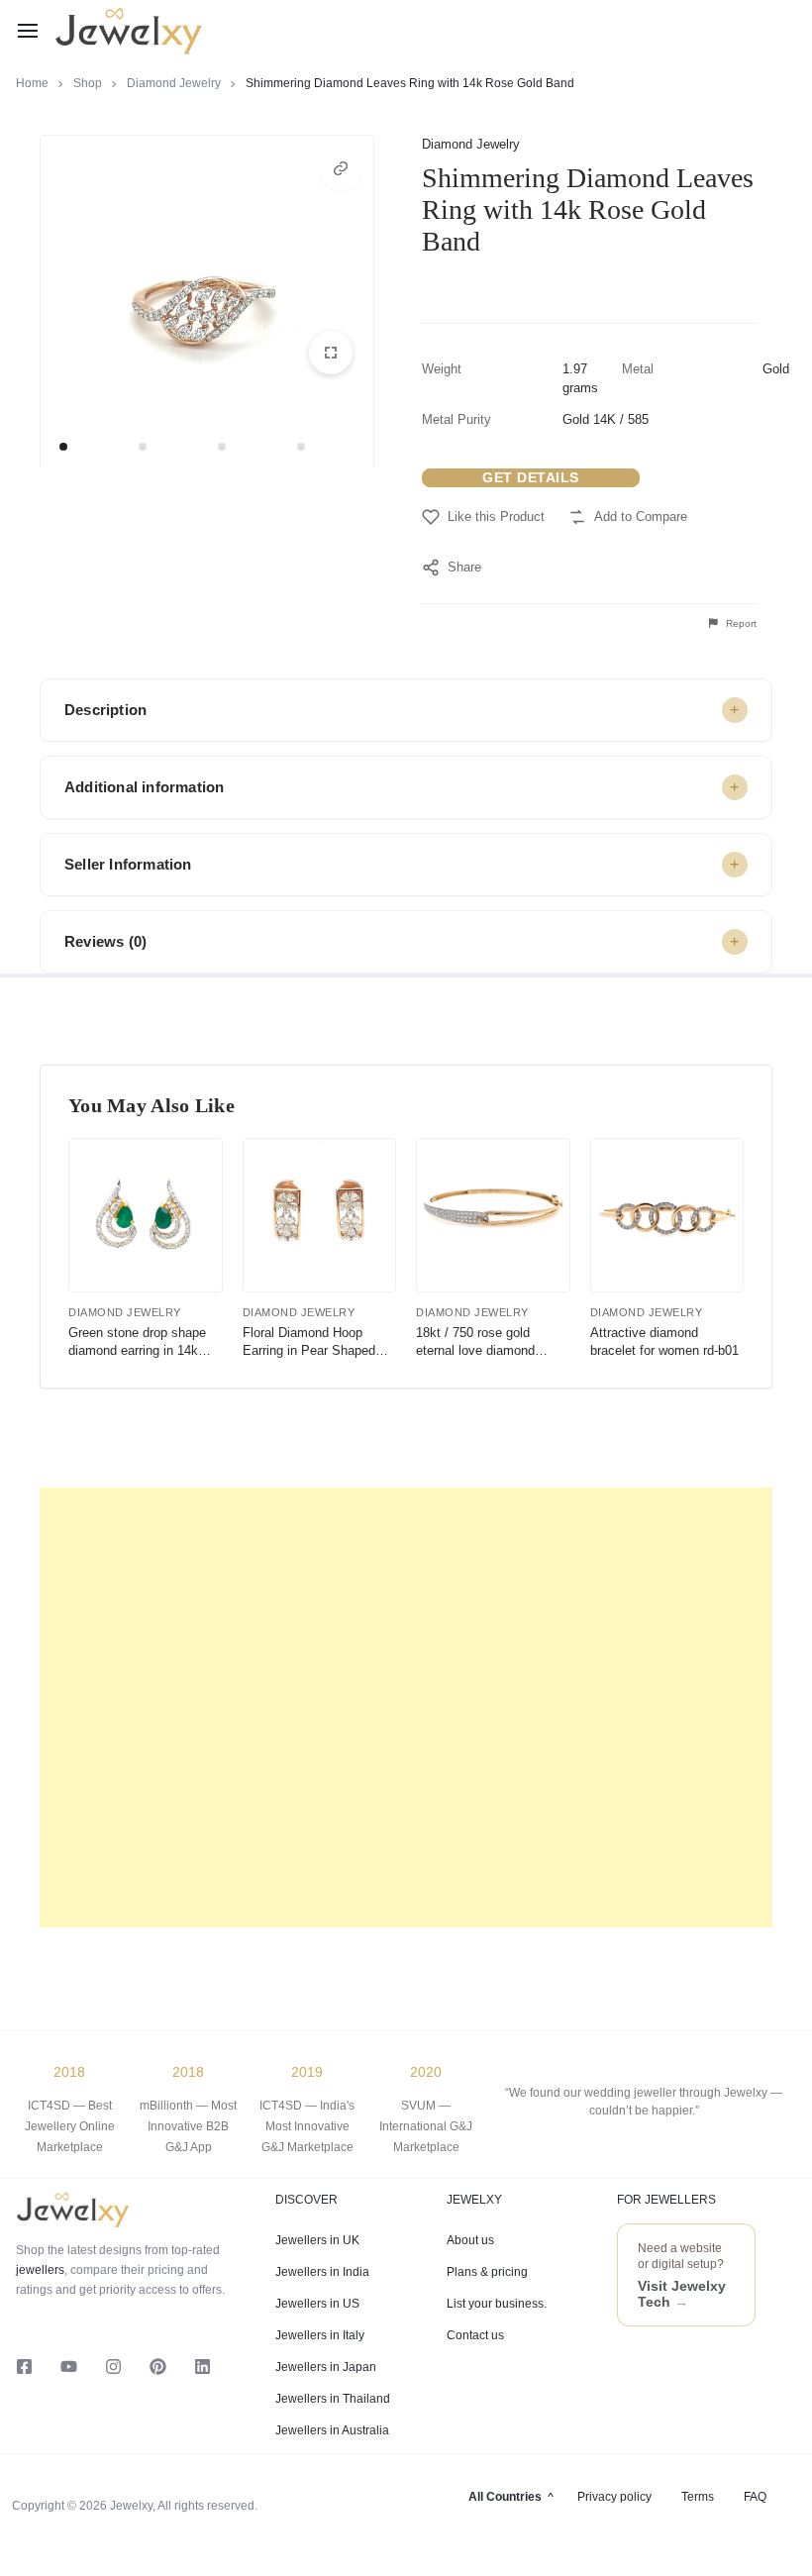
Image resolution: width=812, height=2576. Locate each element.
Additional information (144, 787)
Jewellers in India (322, 2272)
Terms (698, 2497)
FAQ (755, 2497)
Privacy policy (614, 2497)
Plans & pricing (487, 2272)
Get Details (531, 477)
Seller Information (128, 864)
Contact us (475, 2335)
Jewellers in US (317, 2304)
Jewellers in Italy (320, 2335)
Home (32, 83)
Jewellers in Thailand (333, 2399)
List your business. (497, 2304)
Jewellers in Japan (326, 2367)
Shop (88, 83)
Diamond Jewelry (174, 83)
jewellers (40, 2270)
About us (470, 2240)
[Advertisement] (406, 1707)
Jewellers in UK (317, 2240)
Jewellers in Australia (332, 2430)
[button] (341, 168)
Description (105, 710)
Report (740, 623)
